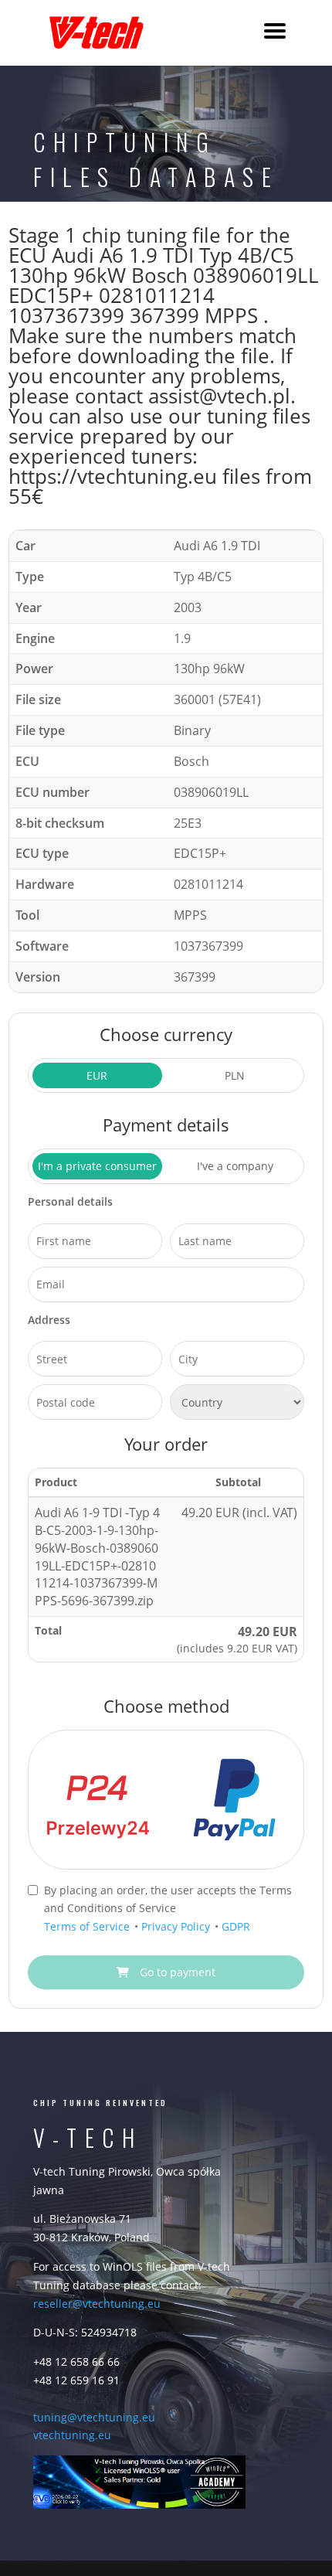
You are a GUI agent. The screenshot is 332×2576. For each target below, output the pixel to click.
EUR (97, 1075)
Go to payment (176, 1972)
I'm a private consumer (97, 1166)
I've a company (235, 1166)
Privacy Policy (177, 1926)
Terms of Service (88, 1926)
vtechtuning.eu (72, 2435)
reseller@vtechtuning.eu (97, 2304)
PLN (235, 1075)
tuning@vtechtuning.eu (94, 2417)
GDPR (236, 1926)
